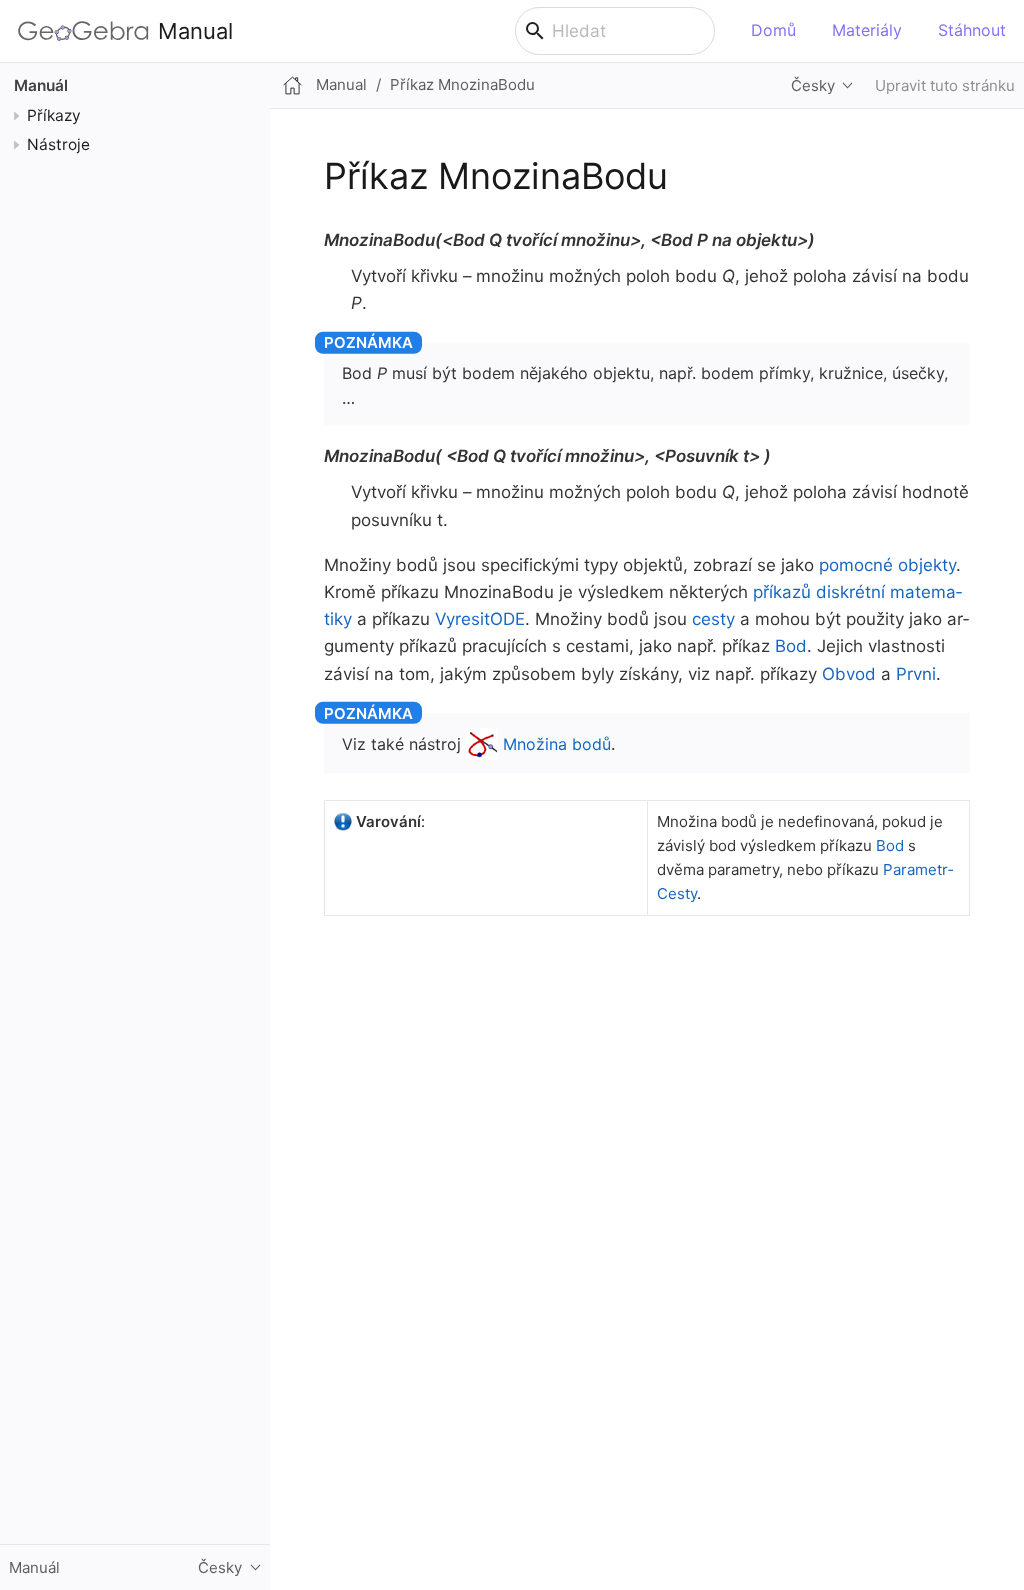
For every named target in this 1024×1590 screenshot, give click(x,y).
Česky (813, 85)
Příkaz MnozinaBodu (462, 84)
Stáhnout (972, 30)
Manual (195, 31)
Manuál (41, 85)
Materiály (867, 30)
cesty (713, 619)
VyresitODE (480, 619)
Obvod (849, 674)
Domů (773, 30)
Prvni (916, 674)
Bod (791, 646)
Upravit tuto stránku (945, 85)
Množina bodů (557, 744)
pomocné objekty (887, 565)
